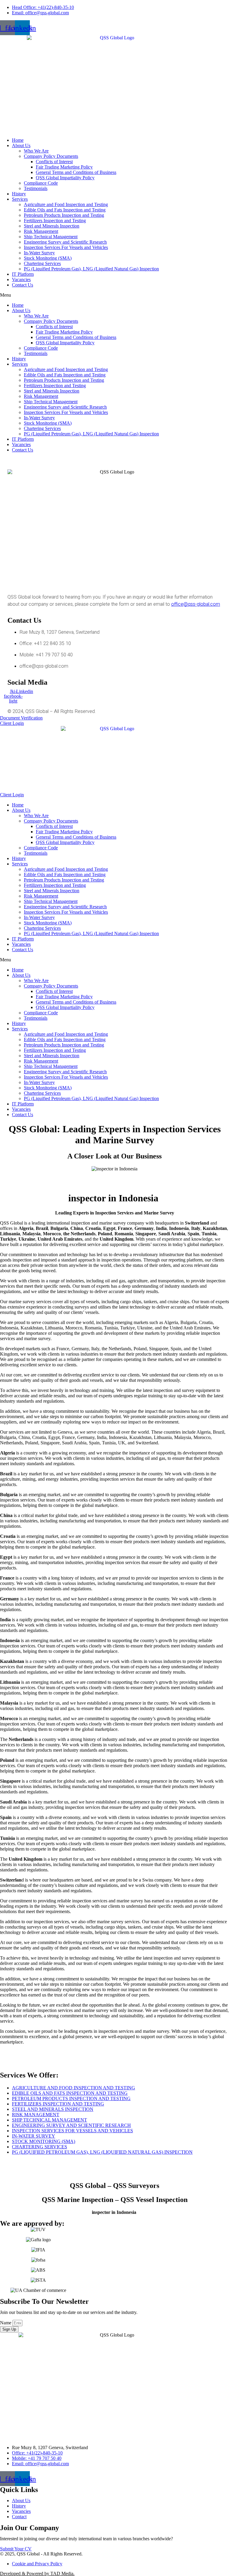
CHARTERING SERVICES (40, 2147)
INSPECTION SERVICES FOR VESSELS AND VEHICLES (72, 2131)
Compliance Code (41, 183)
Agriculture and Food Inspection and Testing (66, 204)
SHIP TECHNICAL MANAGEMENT (49, 2120)
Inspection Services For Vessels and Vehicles (66, 247)
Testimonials (36, 188)
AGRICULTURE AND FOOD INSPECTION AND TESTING (74, 2088)
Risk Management (41, 231)
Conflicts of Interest (54, 162)
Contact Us (23, 285)
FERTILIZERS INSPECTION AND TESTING (58, 2104)
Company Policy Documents (51, 156)
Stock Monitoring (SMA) (48, 258)
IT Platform (23, 274)
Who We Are (36, 151)
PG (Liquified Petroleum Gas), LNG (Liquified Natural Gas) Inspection (91, 269)
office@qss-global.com (196, 604)
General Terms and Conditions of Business (76, 172)
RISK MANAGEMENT (36, 2115)
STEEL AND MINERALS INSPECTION (53, 2109)
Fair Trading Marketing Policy (64, 167)
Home (18, 140)
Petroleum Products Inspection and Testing (64, 215)
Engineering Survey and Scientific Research (65, 242)
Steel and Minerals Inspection (52, 226)
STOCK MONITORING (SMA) (44, 2141)
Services (20, 199)
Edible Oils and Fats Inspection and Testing (65, 210)
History (19, 194)
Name (6, 2323)
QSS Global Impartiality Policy (65, 178)
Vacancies (21, 279)
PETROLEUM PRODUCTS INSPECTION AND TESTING (71, 2098)
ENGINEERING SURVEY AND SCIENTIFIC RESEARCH (71, 2125)
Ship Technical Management (51, 237)
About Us (21, 145)
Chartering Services (42, 263)
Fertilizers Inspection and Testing (55, 221)
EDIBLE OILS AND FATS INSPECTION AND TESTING (70, 2093)
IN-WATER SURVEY (34, 2136)
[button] (114, 295)
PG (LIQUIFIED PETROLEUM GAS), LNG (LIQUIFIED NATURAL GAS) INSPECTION (102, 2152)
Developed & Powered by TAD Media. (37, 2573)
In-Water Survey (39, 253)
